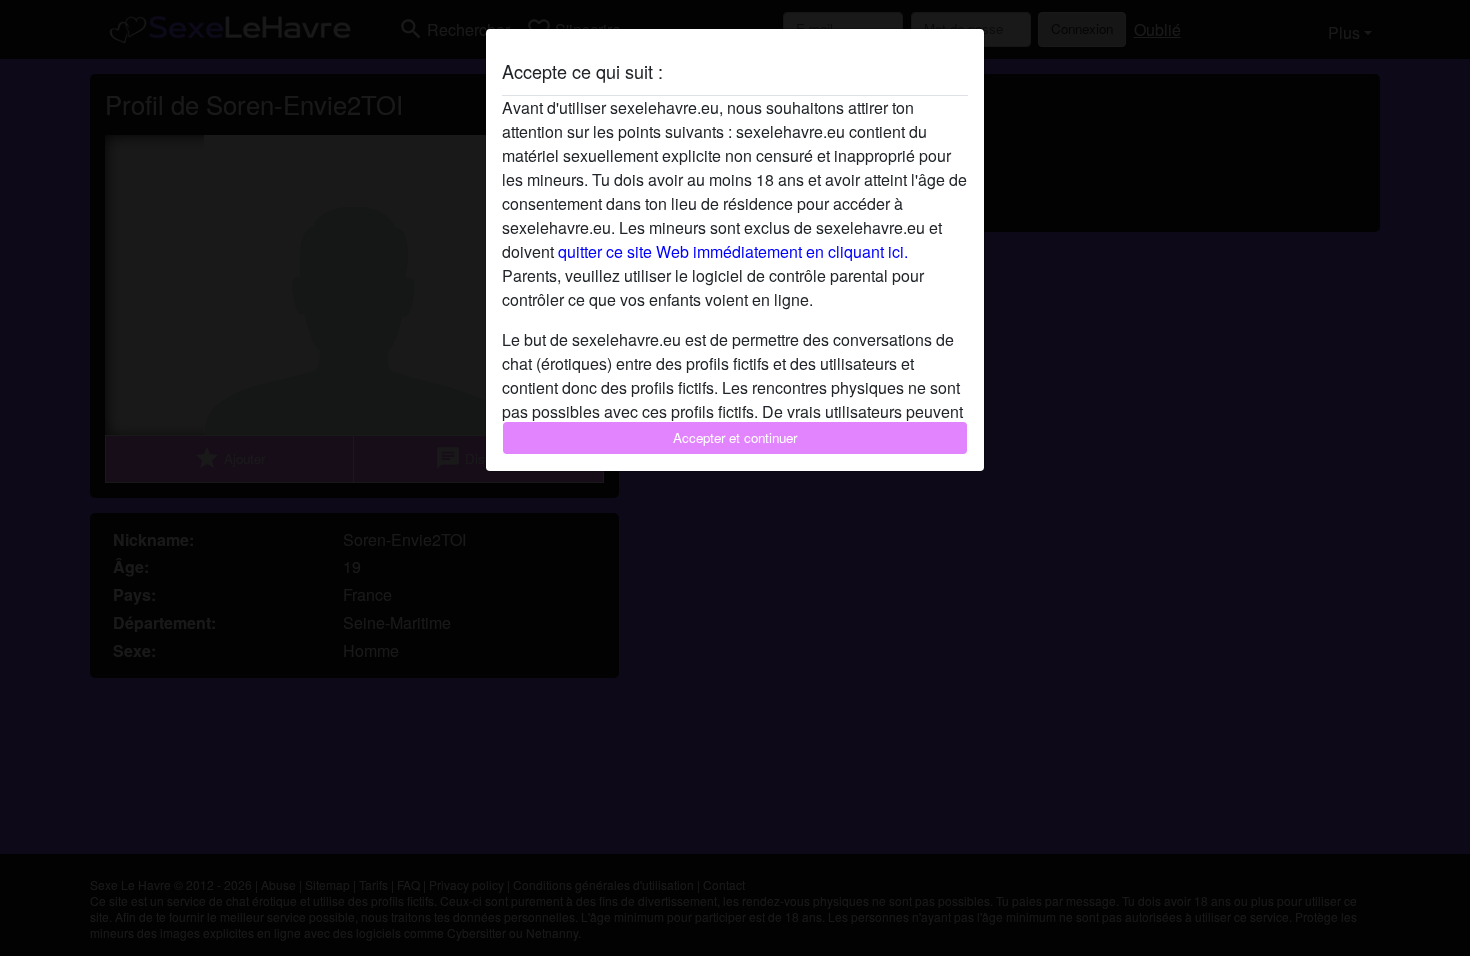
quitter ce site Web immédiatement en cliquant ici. (733, 251)
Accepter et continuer (735, 437)
